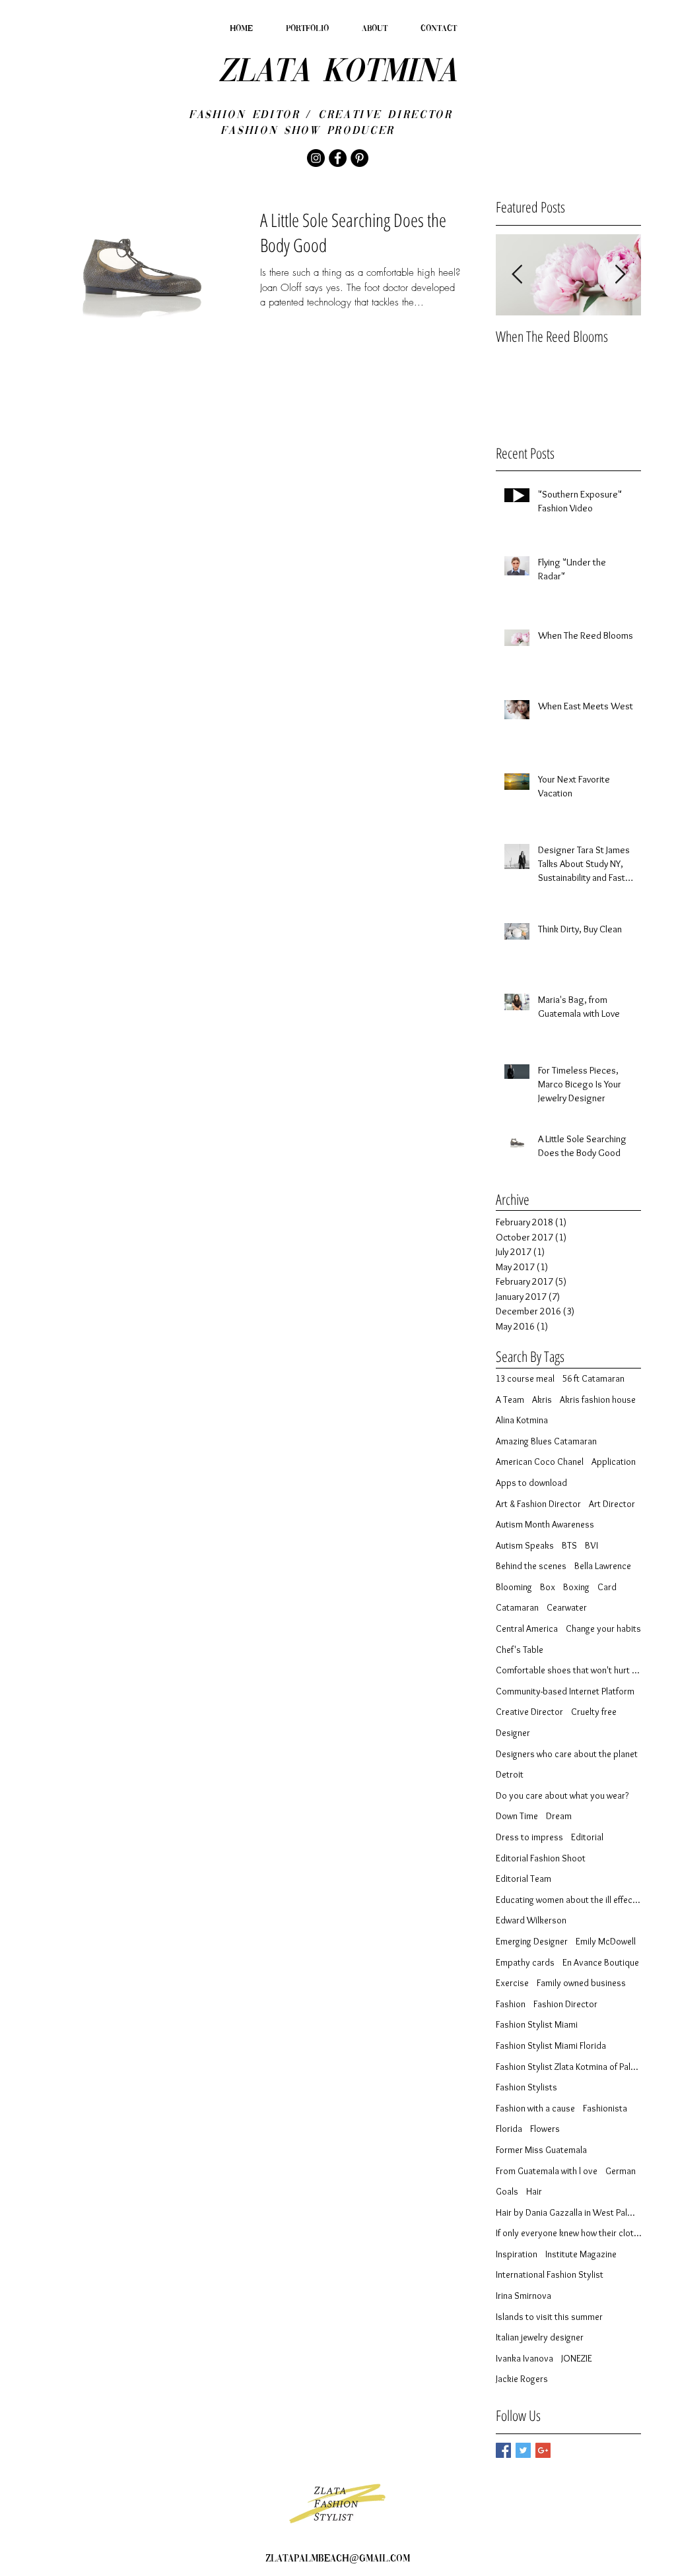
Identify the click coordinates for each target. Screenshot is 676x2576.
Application (614, 1462)
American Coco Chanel (540, 1462)
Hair (534, 2191)
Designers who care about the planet (567, 1754)
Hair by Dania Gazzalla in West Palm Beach (568, 2212)
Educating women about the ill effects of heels (568, 1900)
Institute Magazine (581, 2254)
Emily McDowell (606, 1941)
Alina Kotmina (522, 1420)
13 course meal (525, 1378)
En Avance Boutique (601, 1962)
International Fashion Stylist (550, 2274)
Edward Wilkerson (531, 1920)
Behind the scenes (531, 1566)
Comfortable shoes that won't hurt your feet (568, 1670)
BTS (569, 1545)
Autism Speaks (525, 1545)
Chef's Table (520, 1650)
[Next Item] (620, 275)
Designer (513, 1733)
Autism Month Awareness (545, 1524)
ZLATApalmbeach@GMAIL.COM (338, 2559)
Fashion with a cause (535, 2108)
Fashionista (605, 2108)
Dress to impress (529, 1837)
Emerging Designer (532, 1941)
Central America (527, 1628)
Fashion (511, 2004)
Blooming (514, 1587)
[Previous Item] (517, 275)
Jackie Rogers (522, 2379)
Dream (559, 1816)
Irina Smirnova (524, 2296)
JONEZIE (577, 2358)
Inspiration (517, 2254)
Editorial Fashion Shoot (541, 1858)
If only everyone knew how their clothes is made (568, 2233)
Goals (507, 2191)
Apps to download (531, 1483)
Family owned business (581, 1983)
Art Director (612, 1504)
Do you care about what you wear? (562, 1795)
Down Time (517, 1816)
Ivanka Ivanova (524, 2358)
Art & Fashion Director (538, 1504)
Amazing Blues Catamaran (546, 1441)
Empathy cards (525, 1962)
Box (548, 1587)
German (621, 2171)
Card (607, 1587)
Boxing (576, 1587)
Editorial (587, 1837)
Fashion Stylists (526, 2087)
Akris (542, 1400)
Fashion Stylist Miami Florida (551, 2045)
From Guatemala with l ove (547, 2171)
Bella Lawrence (603, 1566)
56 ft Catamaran (593, 1378)
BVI (591, 1545)
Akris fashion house (598, 1400)
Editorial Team (524, 1879)
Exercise (512, 1983)
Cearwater (567, 1607)
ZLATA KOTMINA (337, 73)
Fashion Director (565, 2004)
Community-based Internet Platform (565, 1691)
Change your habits (603, 1628)
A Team (510, 1400)
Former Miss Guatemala (541, 2150)
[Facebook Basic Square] (503, 2450)
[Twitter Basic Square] (523, 2450)
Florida (509, 2129)
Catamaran (517, 1607)
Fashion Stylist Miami (537, 2024)
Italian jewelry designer (540, 2337)
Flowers (545, 2129)
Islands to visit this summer (549, 2317)
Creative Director (529, 1712)
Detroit (510, 1774)
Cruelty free (594, 1712)
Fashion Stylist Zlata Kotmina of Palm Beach (568, 2067)
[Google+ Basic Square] (543, 2450)
